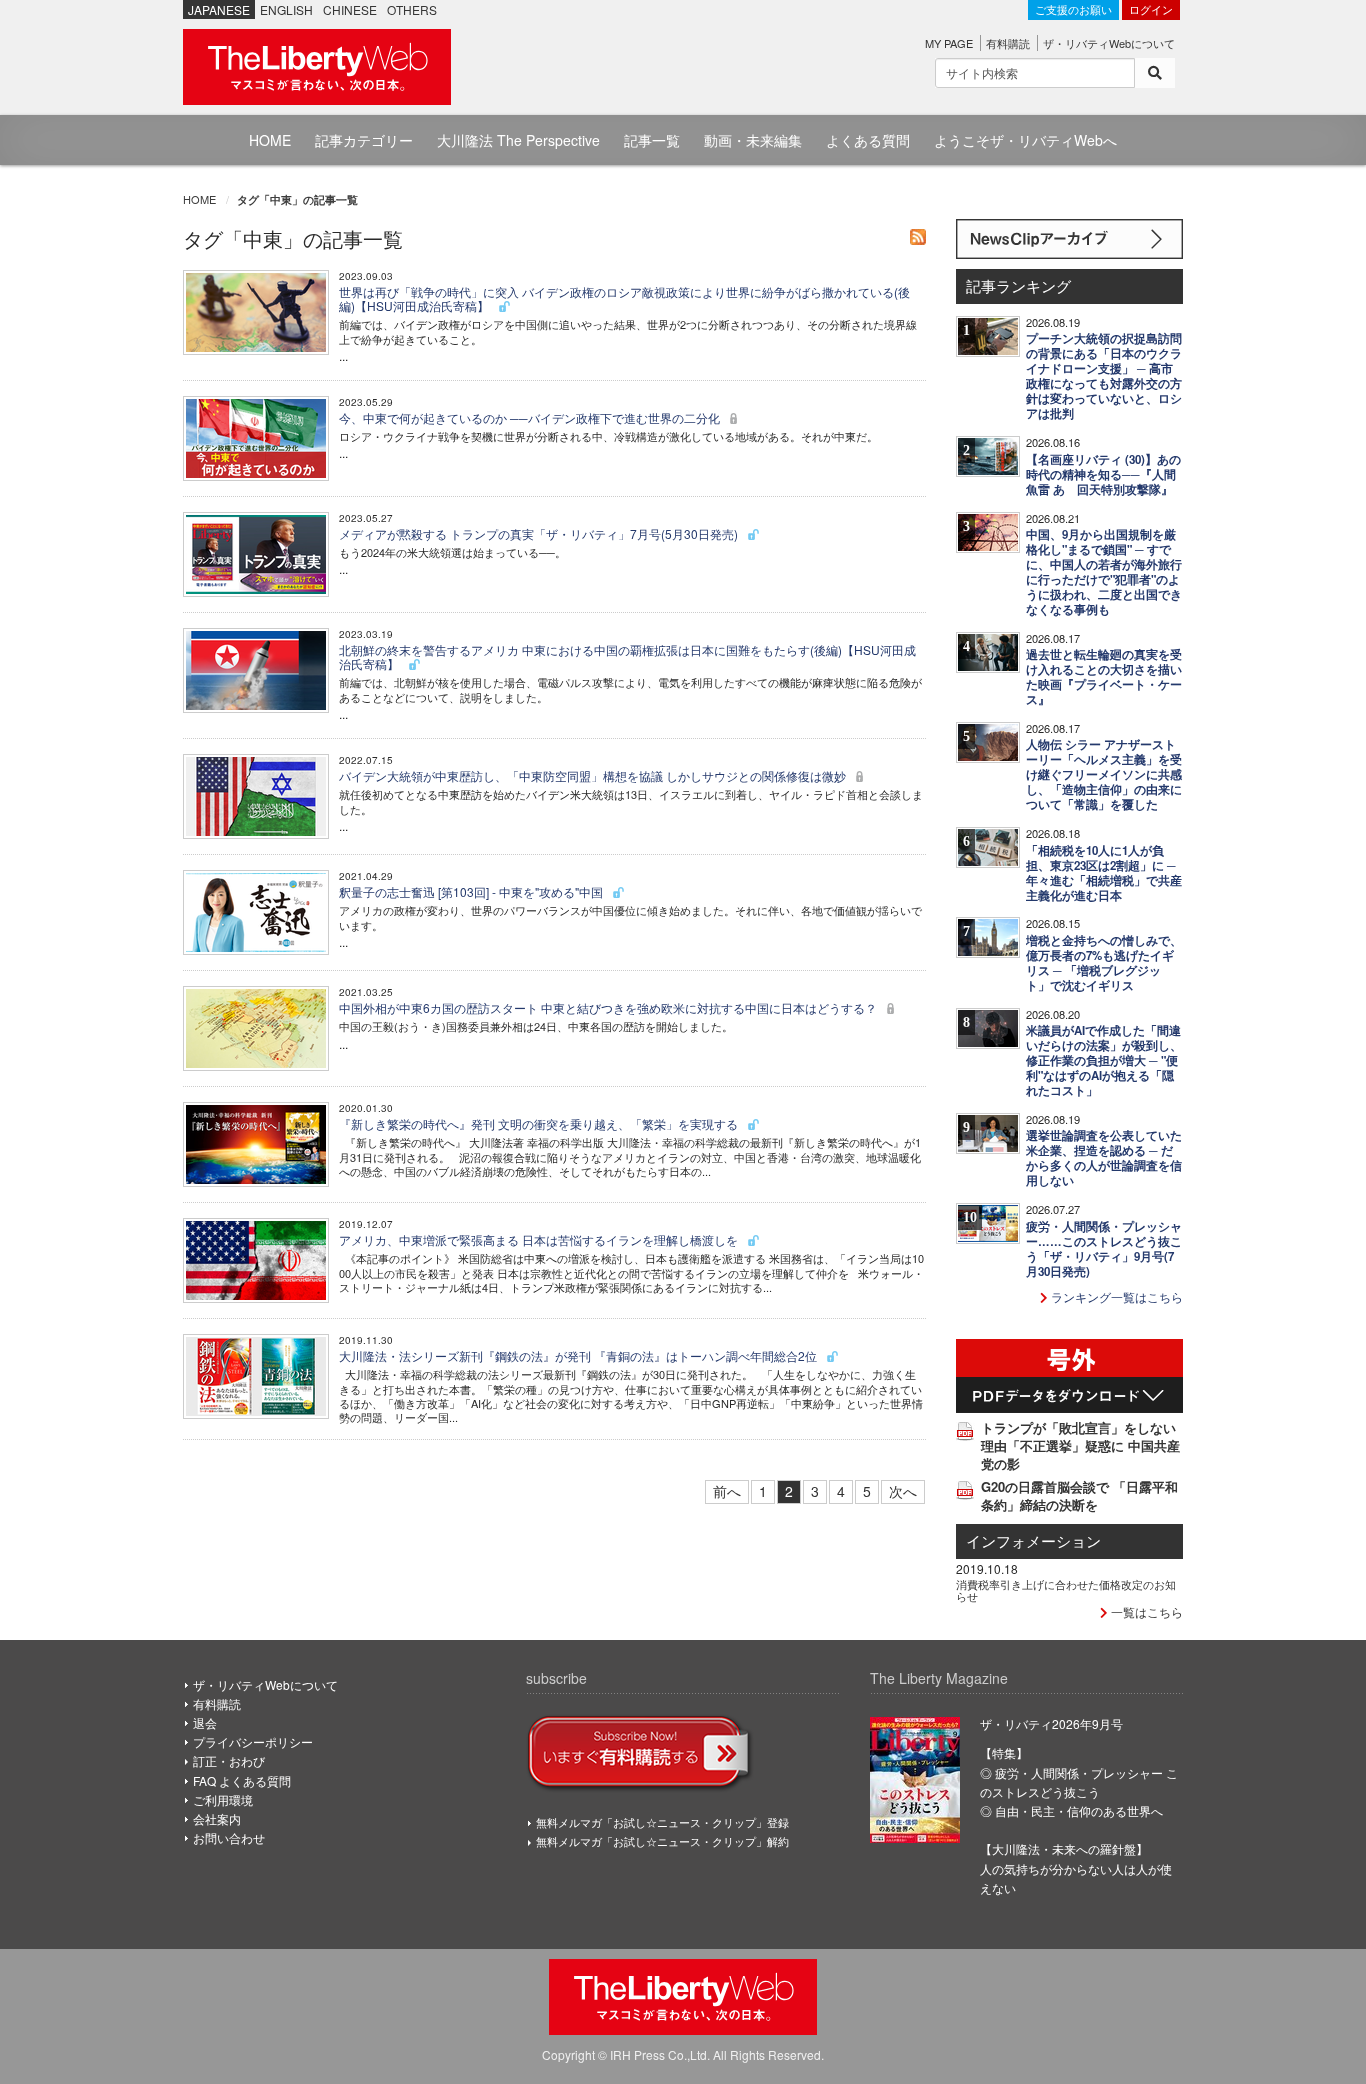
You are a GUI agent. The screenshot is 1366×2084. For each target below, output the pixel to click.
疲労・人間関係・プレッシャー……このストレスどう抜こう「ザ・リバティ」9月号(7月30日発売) (1104, 1249)
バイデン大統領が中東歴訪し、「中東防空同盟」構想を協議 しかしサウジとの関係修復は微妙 (594, 775)
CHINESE (350, 9)
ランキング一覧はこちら (1115, 1296)
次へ (903, 1491)
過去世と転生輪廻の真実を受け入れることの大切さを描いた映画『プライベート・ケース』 (1104, 677)
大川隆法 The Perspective (518, 140)
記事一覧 (652, 140)
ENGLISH (286, 9)
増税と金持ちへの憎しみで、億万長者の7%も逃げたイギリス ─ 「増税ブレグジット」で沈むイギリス (1104, 963)
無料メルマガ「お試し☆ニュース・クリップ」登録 (662, 1822)
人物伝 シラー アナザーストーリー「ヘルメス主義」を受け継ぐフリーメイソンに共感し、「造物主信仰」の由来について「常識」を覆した (1104, 774)
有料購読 (1008, 43)
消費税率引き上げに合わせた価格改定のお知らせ (1066, 1590)
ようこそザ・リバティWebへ (1025, 140)
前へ (727, 1491)
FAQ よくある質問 (242, 1780)
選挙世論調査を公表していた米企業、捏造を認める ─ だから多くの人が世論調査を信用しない (1104, 1158)
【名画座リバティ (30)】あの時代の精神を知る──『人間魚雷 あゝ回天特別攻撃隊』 (1103, 474)
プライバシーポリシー (253, 1741)
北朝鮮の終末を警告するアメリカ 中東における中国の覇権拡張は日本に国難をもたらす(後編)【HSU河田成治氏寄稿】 (627, 656)
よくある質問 (868, 140)
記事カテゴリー (364, 140)
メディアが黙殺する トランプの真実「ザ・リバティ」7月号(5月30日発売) (540, 533)
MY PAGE (949, 43)
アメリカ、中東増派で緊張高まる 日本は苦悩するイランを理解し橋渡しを (540, 1239)
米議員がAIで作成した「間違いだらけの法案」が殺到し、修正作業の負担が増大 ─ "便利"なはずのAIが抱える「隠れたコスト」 (1104, 1060)
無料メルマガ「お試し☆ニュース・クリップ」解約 (662, 1841)
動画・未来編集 (753, 140)
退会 (205, 1722)
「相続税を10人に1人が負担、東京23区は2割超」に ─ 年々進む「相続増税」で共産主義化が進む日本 (1104, 873)
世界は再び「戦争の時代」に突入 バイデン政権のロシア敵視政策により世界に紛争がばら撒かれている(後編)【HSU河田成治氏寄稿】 (624, 298)
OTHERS (412, 9)
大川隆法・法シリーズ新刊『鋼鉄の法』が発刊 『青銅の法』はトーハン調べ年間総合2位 (579, 1355)
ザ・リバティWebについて (1109, 43)
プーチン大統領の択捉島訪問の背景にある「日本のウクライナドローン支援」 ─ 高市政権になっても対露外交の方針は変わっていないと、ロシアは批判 (1104, 376)
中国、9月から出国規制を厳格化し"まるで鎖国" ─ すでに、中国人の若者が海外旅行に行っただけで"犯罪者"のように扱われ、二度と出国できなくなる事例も (1104, 572)
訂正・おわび (229, 1760)
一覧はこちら (1145, 1611)
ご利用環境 (223, 1799)
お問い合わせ (229, 1837)
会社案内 (217, 1818)
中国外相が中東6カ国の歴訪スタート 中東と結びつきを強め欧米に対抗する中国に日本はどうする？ (609, 1007)
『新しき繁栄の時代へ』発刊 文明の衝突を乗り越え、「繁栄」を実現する (540, 1123)
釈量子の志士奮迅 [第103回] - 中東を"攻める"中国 (472, 891)
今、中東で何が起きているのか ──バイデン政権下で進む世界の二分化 (531, 417)
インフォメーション (1033, 1540)
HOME (270, 140)
